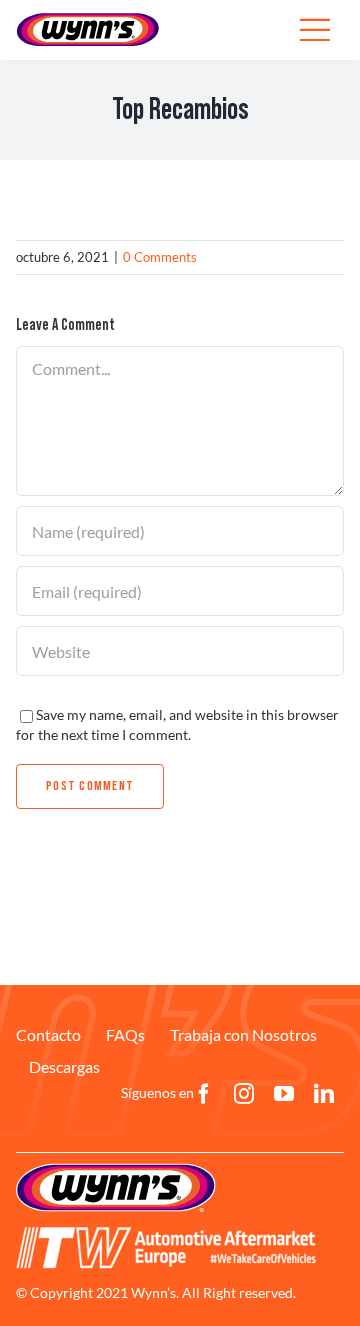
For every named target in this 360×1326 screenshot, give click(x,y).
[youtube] (284, 1094)
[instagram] (244, 1094)
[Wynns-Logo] (88, 18)
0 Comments (160, 257)
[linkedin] (324, 1094)
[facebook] (204, 1094)
